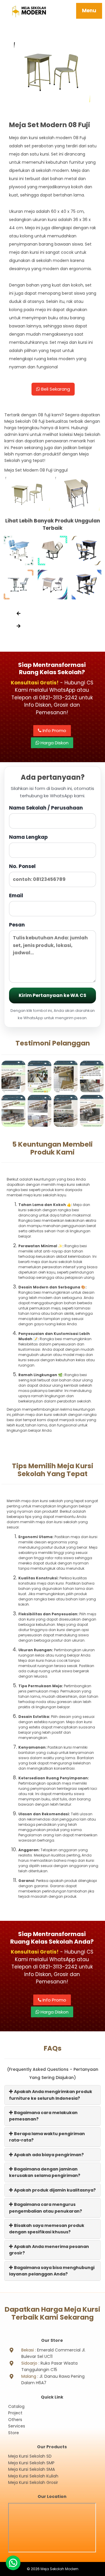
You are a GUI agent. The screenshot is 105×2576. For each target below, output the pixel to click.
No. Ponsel (22, 866)
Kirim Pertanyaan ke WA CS (52, 995)
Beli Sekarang (55, 389)
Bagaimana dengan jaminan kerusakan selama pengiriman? (45, 2172)
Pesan (17, 925)
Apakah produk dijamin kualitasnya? (54, 2190)
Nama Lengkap (28, 837)
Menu (89, 11)
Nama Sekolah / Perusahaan (46, 808)
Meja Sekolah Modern (60, 2569)
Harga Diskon (54, 743)
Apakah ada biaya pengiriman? (48, 2155)
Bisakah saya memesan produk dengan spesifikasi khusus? (47, 2229)
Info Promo (54, 730)
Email (16, 896)
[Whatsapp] (13, 2563)
